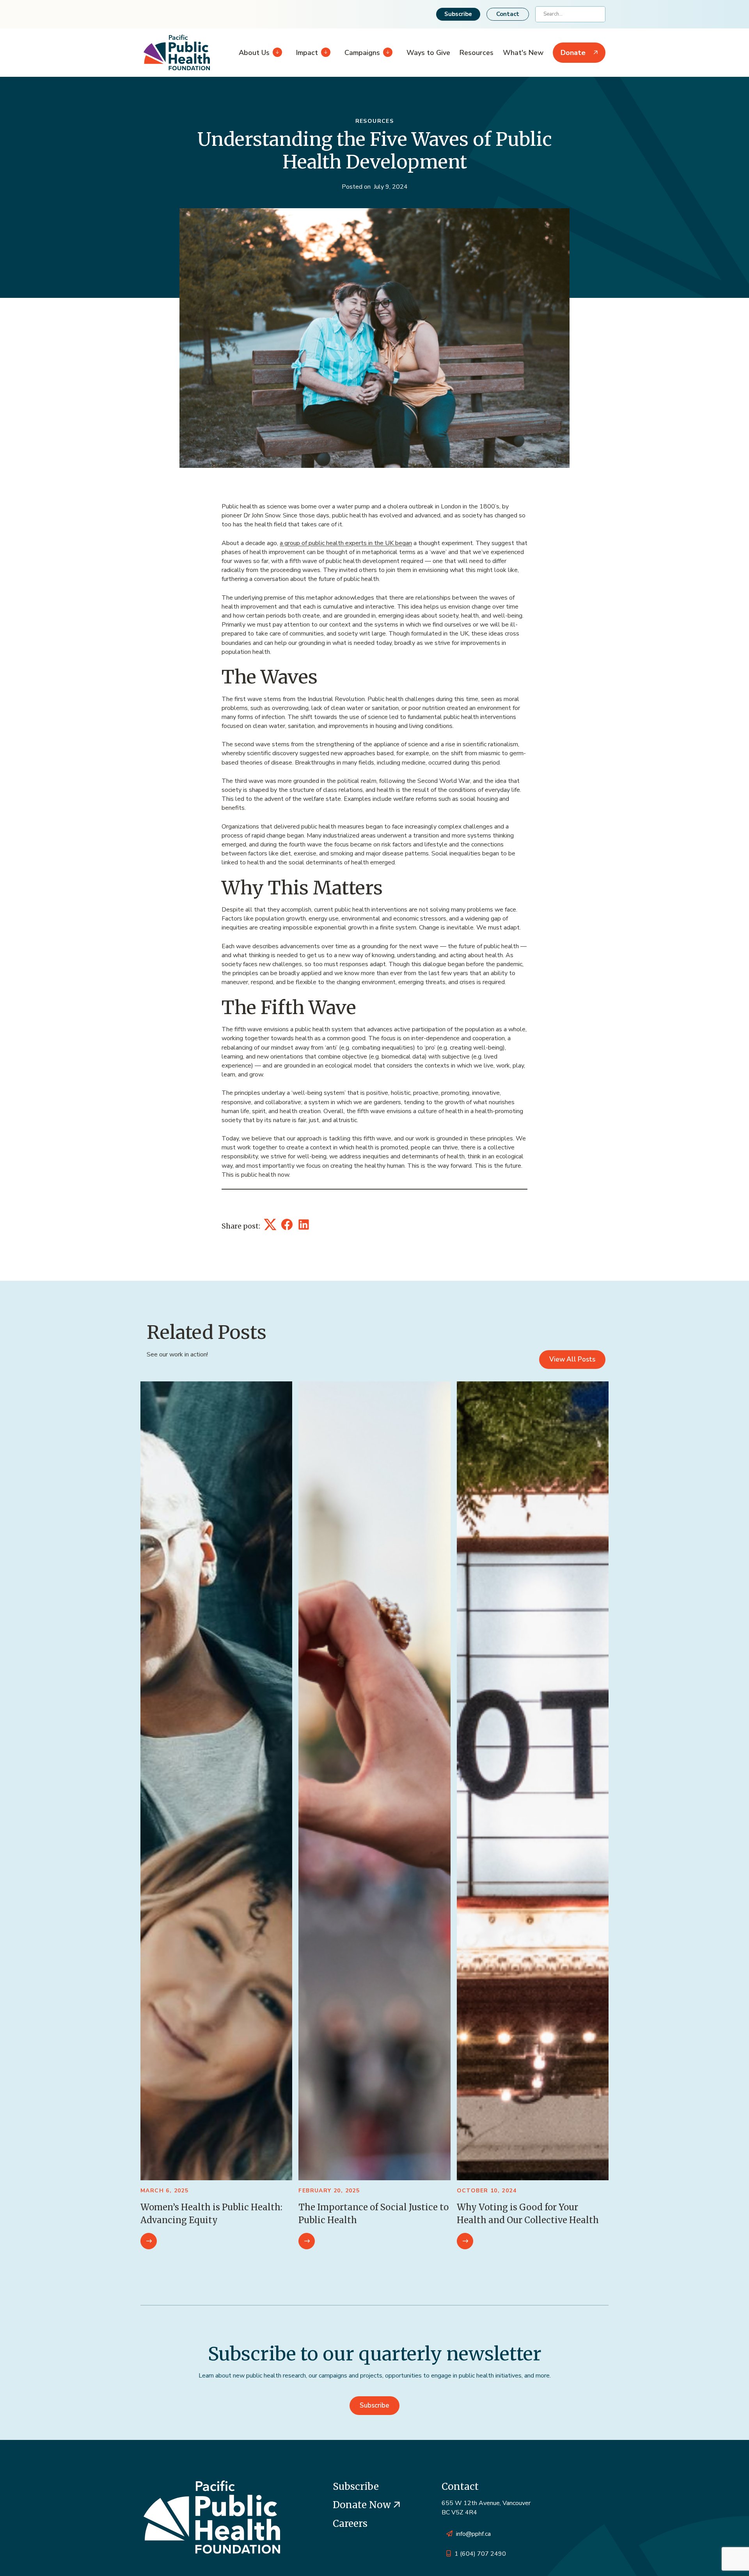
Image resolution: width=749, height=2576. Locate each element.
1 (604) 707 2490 (480, 2554)
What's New (523, 53)
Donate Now (363, 2505)
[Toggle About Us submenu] (276, 53)
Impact (307, 53)
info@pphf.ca (473, 2534)
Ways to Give (428, 53)
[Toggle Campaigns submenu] (386, 53)
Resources (477, 53)
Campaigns (362, 53)
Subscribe (458, 14)
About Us (254, 53)
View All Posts (572, 1359)
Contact (508, 14)
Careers (350, 2524)
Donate (573, 53)
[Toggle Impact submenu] (324, 53)
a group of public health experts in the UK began (346, 543)
